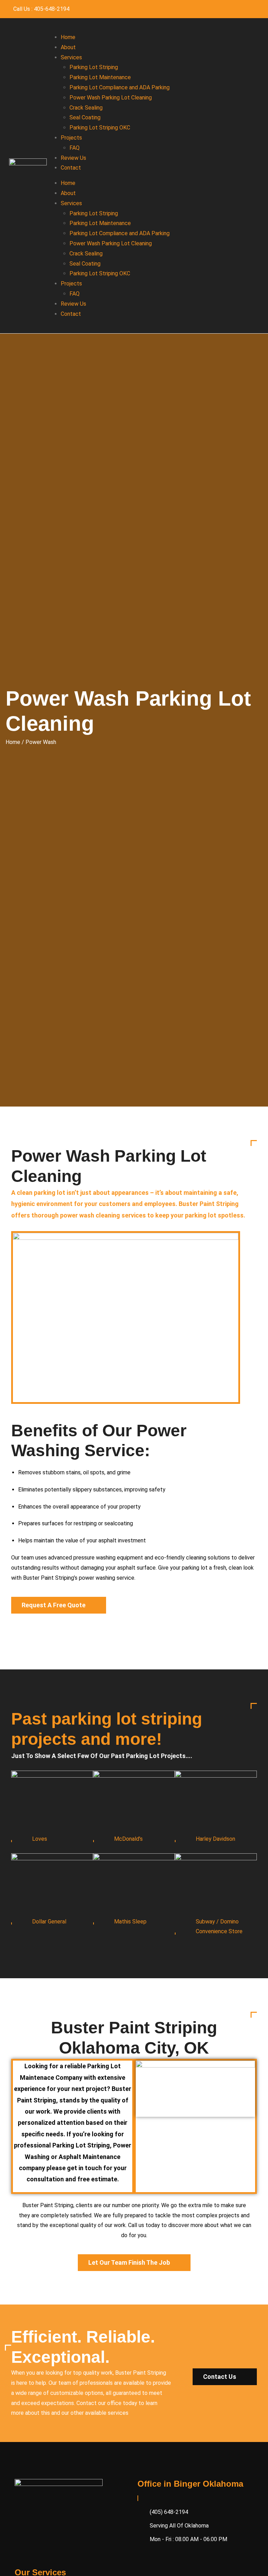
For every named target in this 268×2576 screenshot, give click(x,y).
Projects (71, 138)
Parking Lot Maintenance (100, 77)
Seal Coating (85, 117)
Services (71, 57)
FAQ (75, 148)
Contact (71, 168)
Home (68, 37)
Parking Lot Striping (94, 67)
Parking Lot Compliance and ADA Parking (120, 87)
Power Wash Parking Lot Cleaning (111, 98)
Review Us (73, 158)
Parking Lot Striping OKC (100, 128)
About (68, 47)
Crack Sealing (86, 108)
